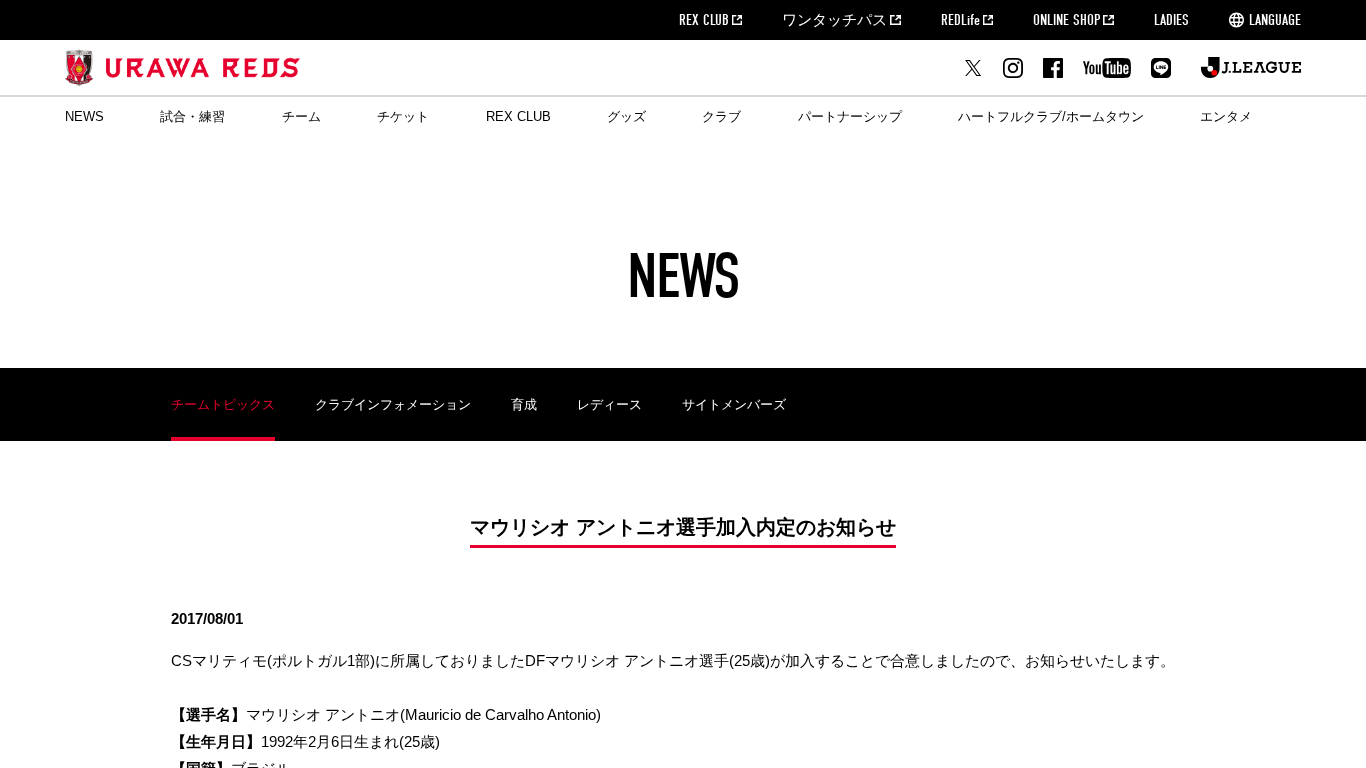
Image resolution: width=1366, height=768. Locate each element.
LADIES (1171, 20)
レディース (609, 404)
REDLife (960, 20)
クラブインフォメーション (393, 404)
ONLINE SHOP (1066, 20)
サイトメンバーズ (734, 404)
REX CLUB (704, 20)
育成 (524, 404)
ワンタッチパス (834, 20)
